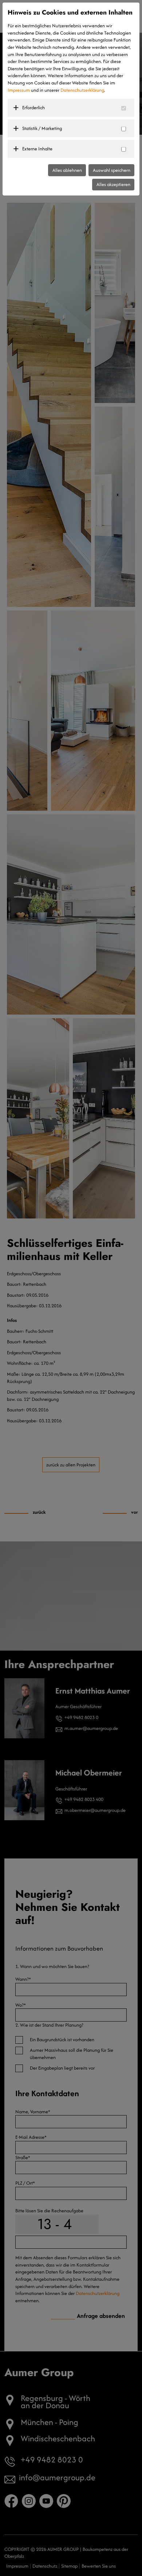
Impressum (19, 90)
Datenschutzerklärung (82, 90)
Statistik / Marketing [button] (42, 128)
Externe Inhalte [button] (37, 149)
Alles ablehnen (67, 170)
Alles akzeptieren (113, 184)
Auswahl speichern (112, 170)
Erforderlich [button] (33, 108)
